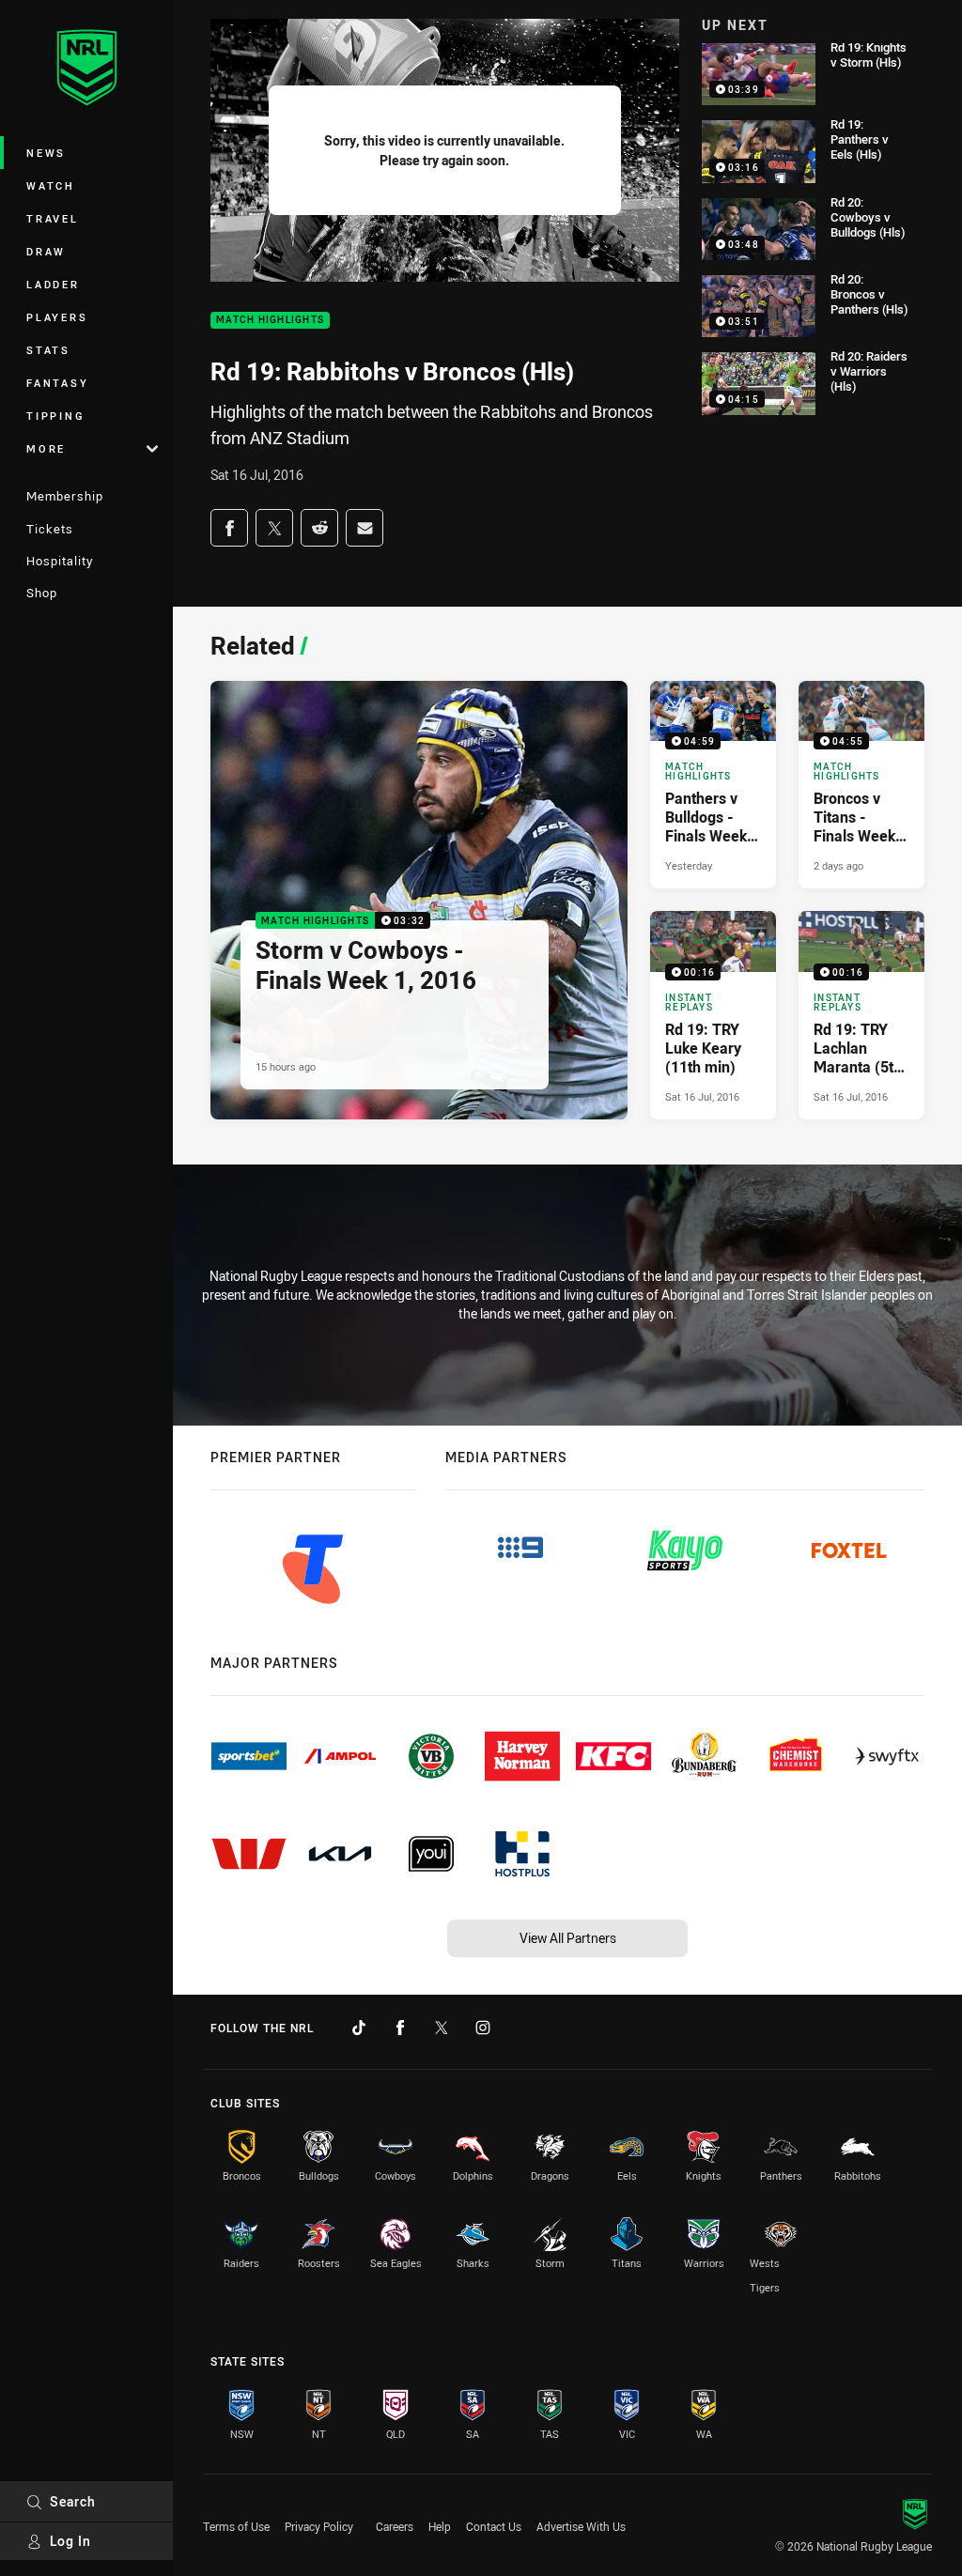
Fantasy (57, 383)
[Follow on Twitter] (442, 2028)
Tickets (50, 529)
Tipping (55, 416)
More (46, 448)
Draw (46, 251)
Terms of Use (236, 2526)
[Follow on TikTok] (359, 2028)
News (46, 153)
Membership (65, 496)
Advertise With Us (581, 2526)
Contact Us (494, 2526)
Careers (395, 2526)
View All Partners (568, 1938)
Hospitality (60, 561)
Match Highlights (270, 321)
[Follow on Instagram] (483, 2028)
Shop (42, 593)
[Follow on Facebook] (400, 2028)
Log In (70, 2541)
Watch (51, 185)
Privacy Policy (319, 2526)
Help (440, 2526)
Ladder (53, 284)
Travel (53, 218)
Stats (48, 350)
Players (57, 317)
